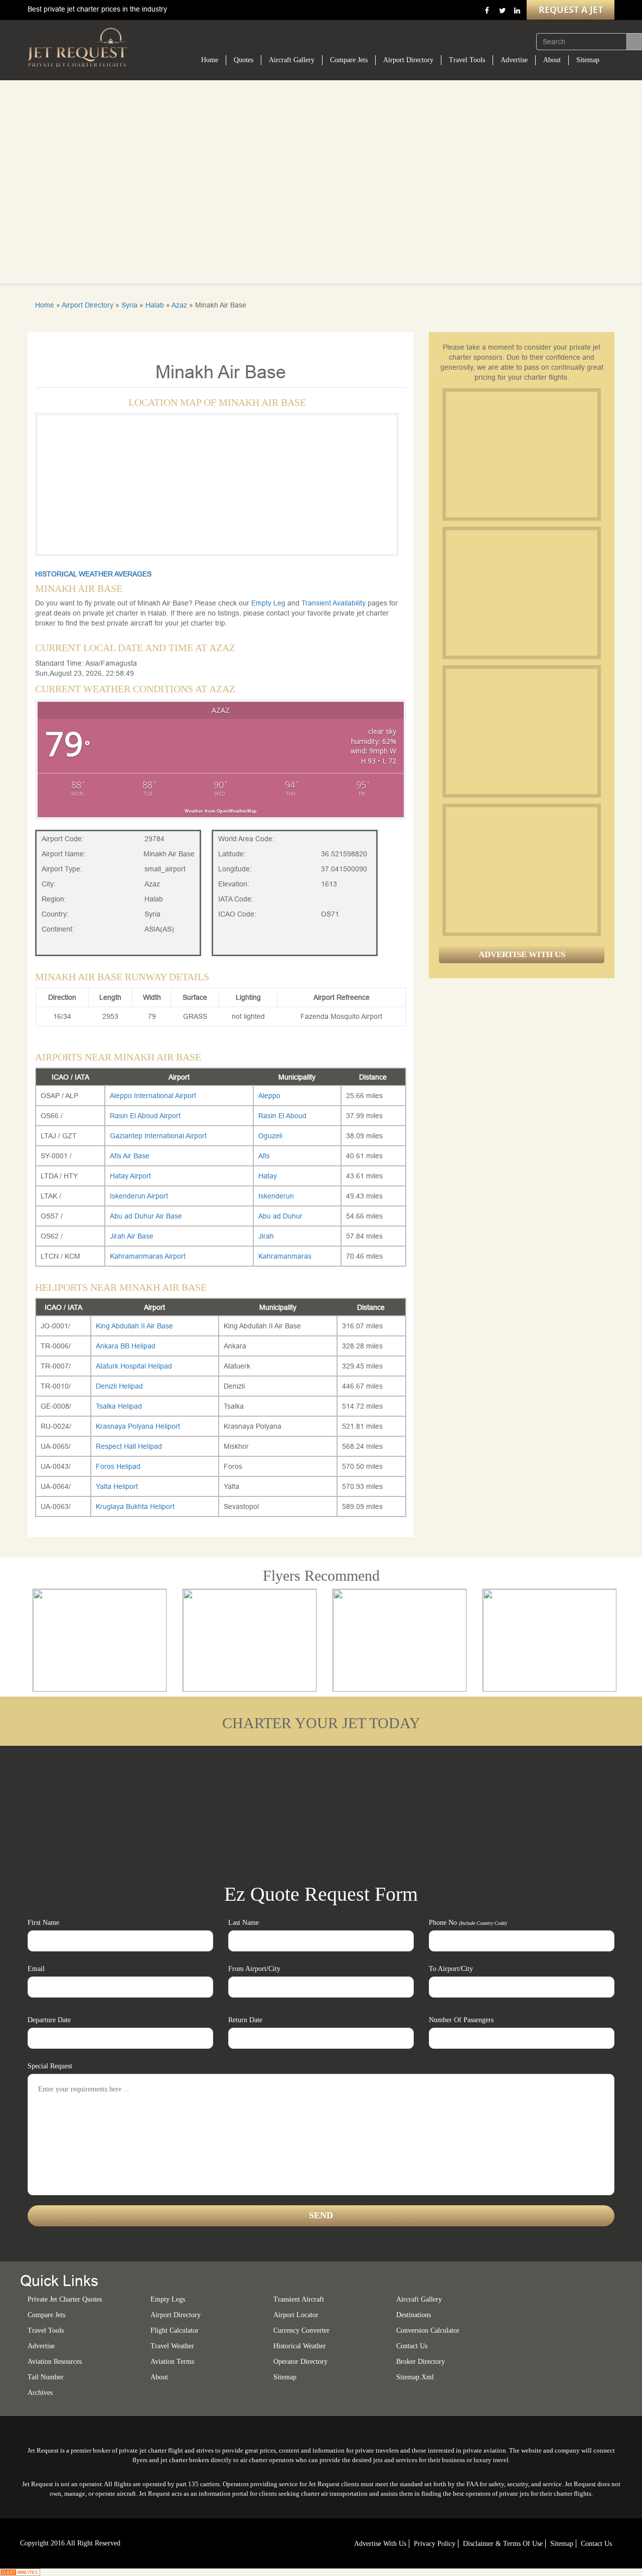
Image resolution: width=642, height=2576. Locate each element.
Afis (264, 1156)
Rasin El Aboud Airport (145, 1116)
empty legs (168, 2299)
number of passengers (461, 2020)
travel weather (172, 2346)
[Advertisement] (521, 454)
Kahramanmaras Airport (148, 1256)
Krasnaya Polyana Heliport (138, 1426)
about (159, 2377)
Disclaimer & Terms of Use (503, 2544)
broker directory (421, 2362)
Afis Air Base (130, 1156)
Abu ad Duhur (280, 1216)
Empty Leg (269, 603)
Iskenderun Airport (139, 1196)
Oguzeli (270, 1136)
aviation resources (55, 2362)
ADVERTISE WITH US (522, 954)
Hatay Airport (130, 1176)
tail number (46, 2377)
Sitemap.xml (415, 2377)
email (36, 1969)
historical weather (300, 2346)
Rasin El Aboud (282, 1116)
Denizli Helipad (119, 1386)
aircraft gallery (419, 2299)
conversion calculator (428, 2330)
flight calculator (175, 2330)
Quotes (244, 60)
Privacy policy (435, 2544)
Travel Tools (467, 60)
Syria (129, 305)
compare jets (46, 2315)
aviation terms (172, 2362)
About (552, 60)
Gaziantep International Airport (158, 1136)
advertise (41, 2346)
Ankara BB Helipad (126, 1346)
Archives (40, 2393)
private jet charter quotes (65, 2299)
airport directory (176, 2315)
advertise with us (380, 2544)
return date (245, 2020)
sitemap (285, 2377)
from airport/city (254, 1969)
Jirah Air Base (132, 1236)
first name (43, 1923)
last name (244, 1923)
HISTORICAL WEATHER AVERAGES (93, 574)
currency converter (301, 2330)
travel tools (46, 2330)
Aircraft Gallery (292, 60)
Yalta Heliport (117, 1486)
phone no (468, 1923)
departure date (49, 2020)
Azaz (179, 305)
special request (50, 2066)
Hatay (268, 1176)
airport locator (296, 2315)
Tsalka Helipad (119, 1406)
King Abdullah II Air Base (134, 1326)
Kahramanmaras (285, 1256)
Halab (155, 305)
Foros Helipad (118, 1466)
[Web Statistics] (20, 2571)
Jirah (266, 1236)
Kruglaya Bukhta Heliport (135, 1506)
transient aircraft (299, 2299)
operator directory (300, 2362)
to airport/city (451, 1969)
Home (210, 60)
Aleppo (269, 1096)
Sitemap (588, 60)
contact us (596, 2544)
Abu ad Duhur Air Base (146, 1216)
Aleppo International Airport (153, 1096)
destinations (414, 2315)
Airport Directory (408, 60)
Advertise (514, 60)
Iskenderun (276, 1196)
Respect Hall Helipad (129, 1446)
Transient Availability (335, 603)
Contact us (412, 2346)
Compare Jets (349, 60)
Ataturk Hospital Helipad (134, 1366)
